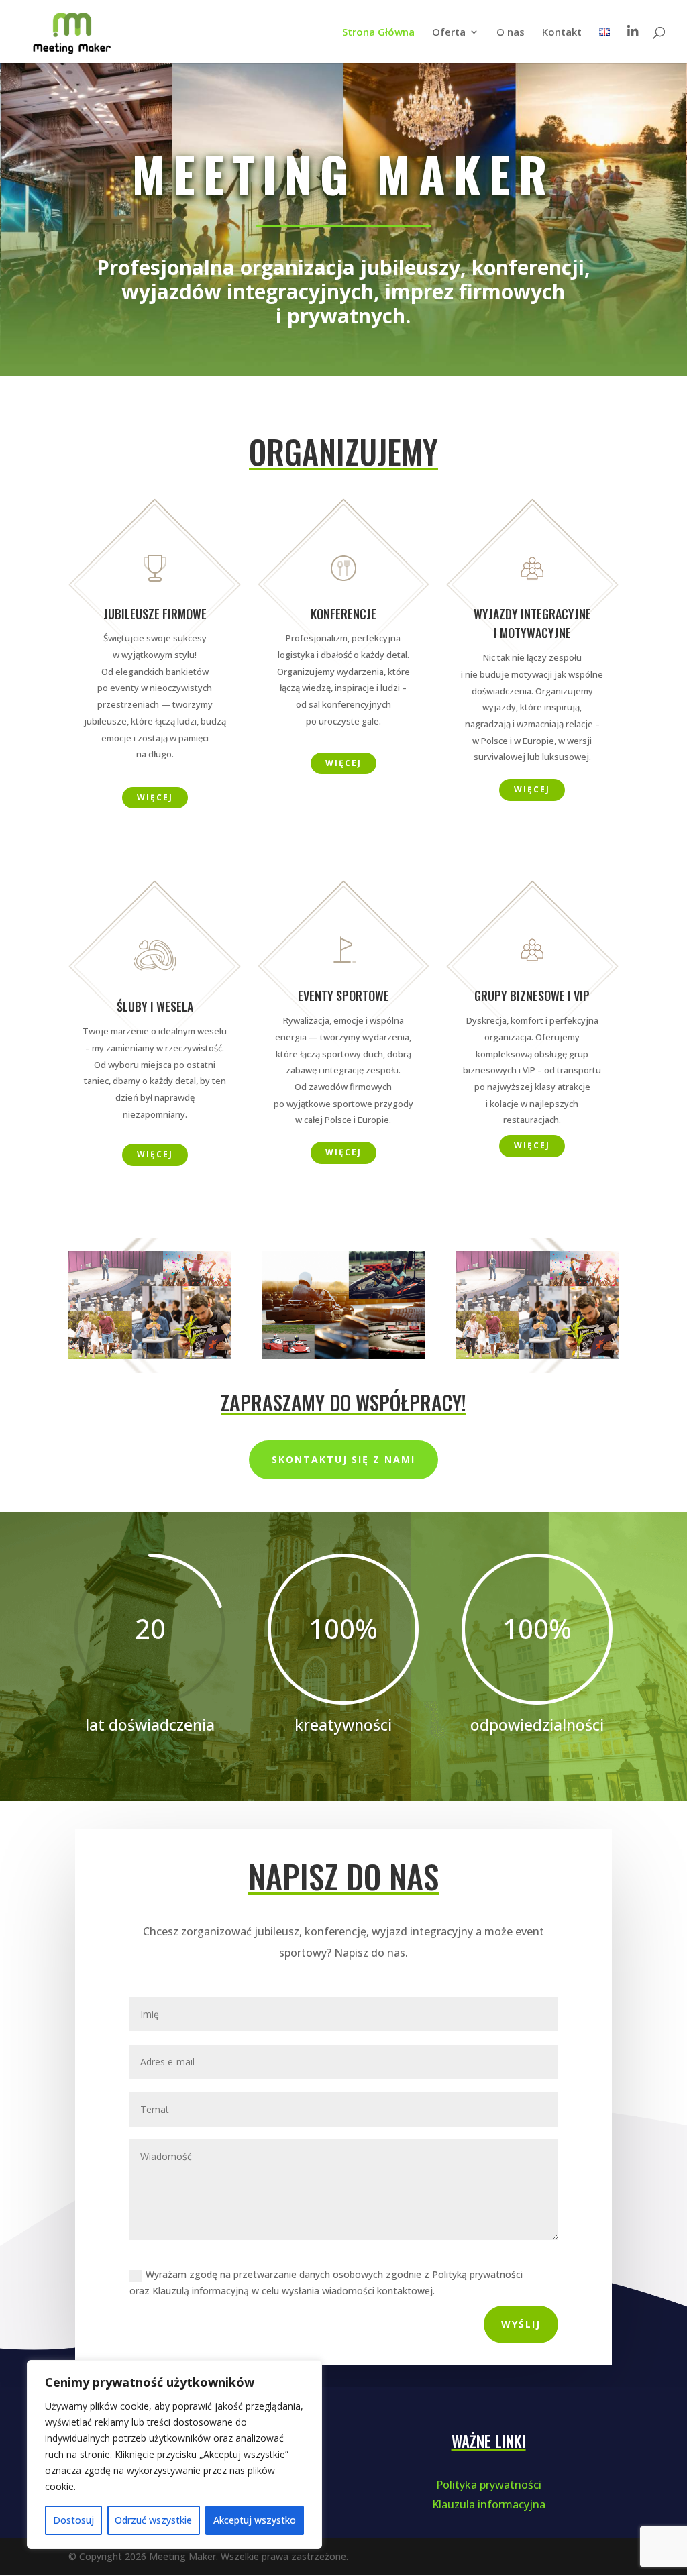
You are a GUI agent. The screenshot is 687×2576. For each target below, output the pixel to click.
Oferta (449, 33)
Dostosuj (73, 2520)
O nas (511, 33)
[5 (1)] (150, 1355)
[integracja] (343, 1356)
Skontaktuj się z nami (343, 1461)
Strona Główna (378, 33)
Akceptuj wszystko (255, 2520)
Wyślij (521, 2325)
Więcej (155, 797)
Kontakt (562, 33)
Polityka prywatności (489, 2485)
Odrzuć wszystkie (153, 2520)
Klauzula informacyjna (489, 2505)
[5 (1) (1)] (537, 1355)
